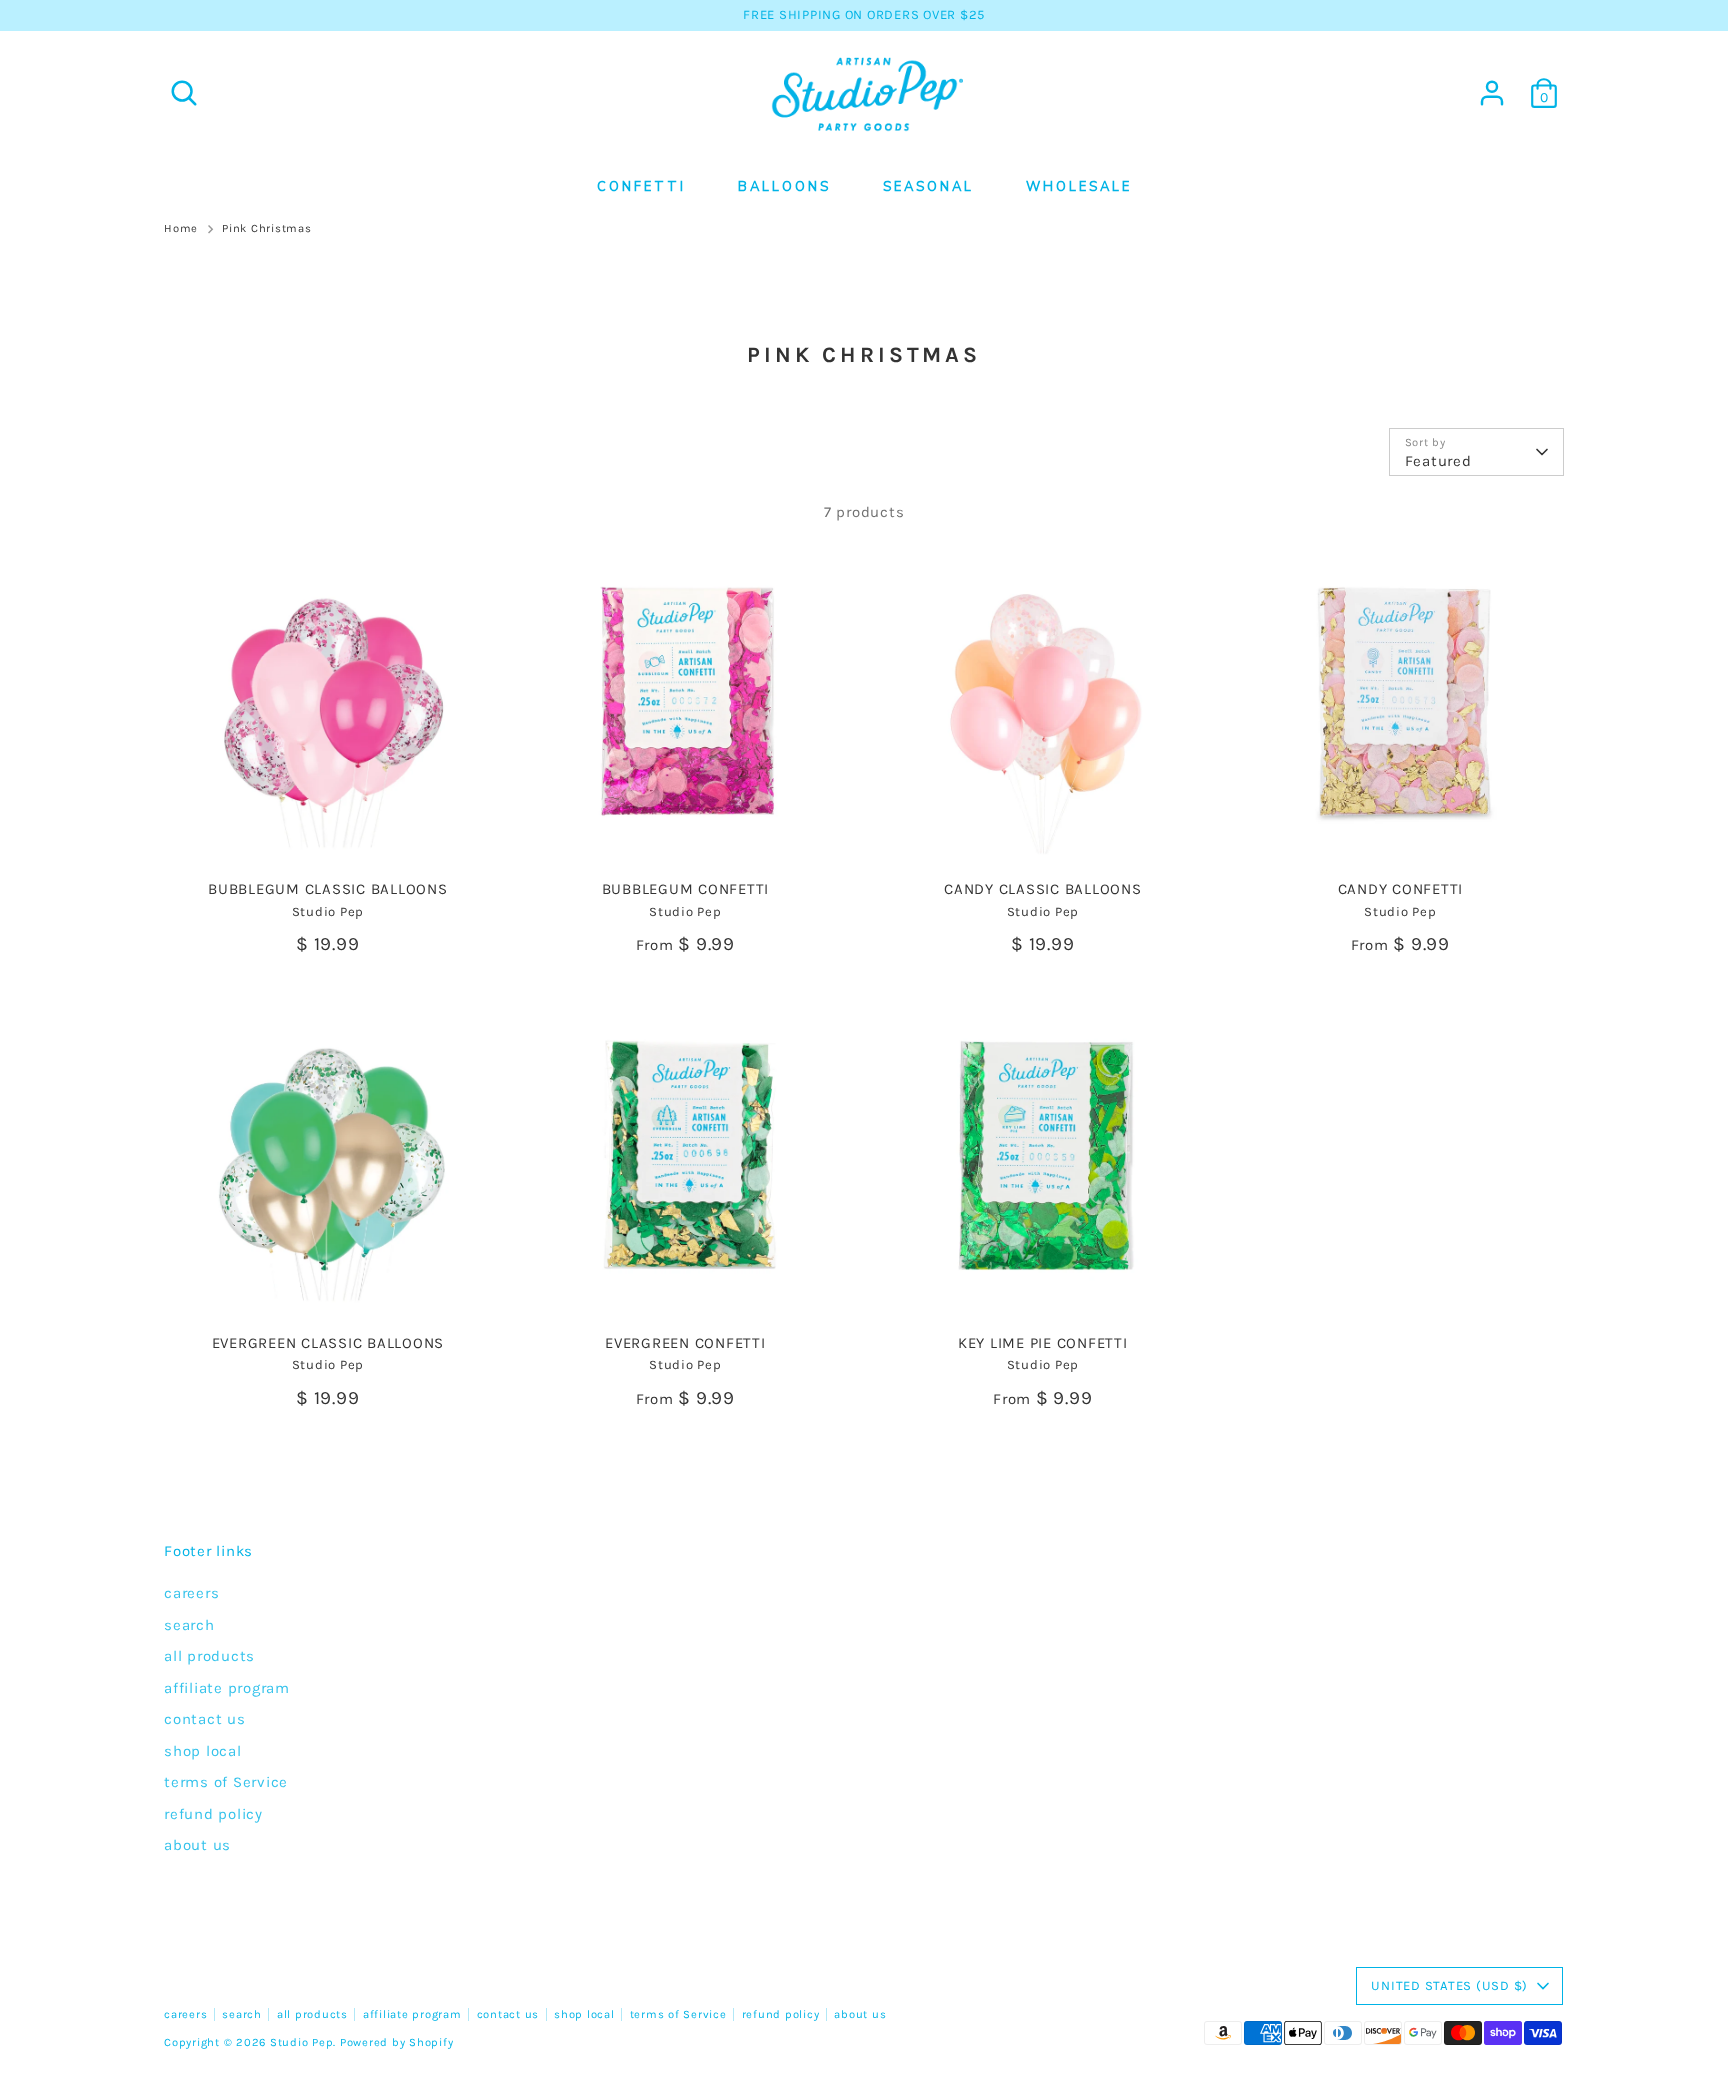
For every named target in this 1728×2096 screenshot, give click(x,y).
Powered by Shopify (397, 2042)
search (189, 1625)
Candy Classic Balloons (1043, 889)
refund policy (213, 1814)
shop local (203, 1751)
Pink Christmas (267, 228)
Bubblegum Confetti (686, 889)
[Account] (1492, 93)
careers (191, 1593)
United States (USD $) (1449, 1985)
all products (209, 1656)
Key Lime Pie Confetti (1043, 1343)
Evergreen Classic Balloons (328, 1343)
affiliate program (227, 1688)
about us (197, 1845)
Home (181, 228)
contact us (205, 1719)
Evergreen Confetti (685, 1343)
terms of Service (226, 1782)
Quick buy (329, 838)
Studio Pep (302, 2042)
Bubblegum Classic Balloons (328, 889)
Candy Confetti (1401, 889)
